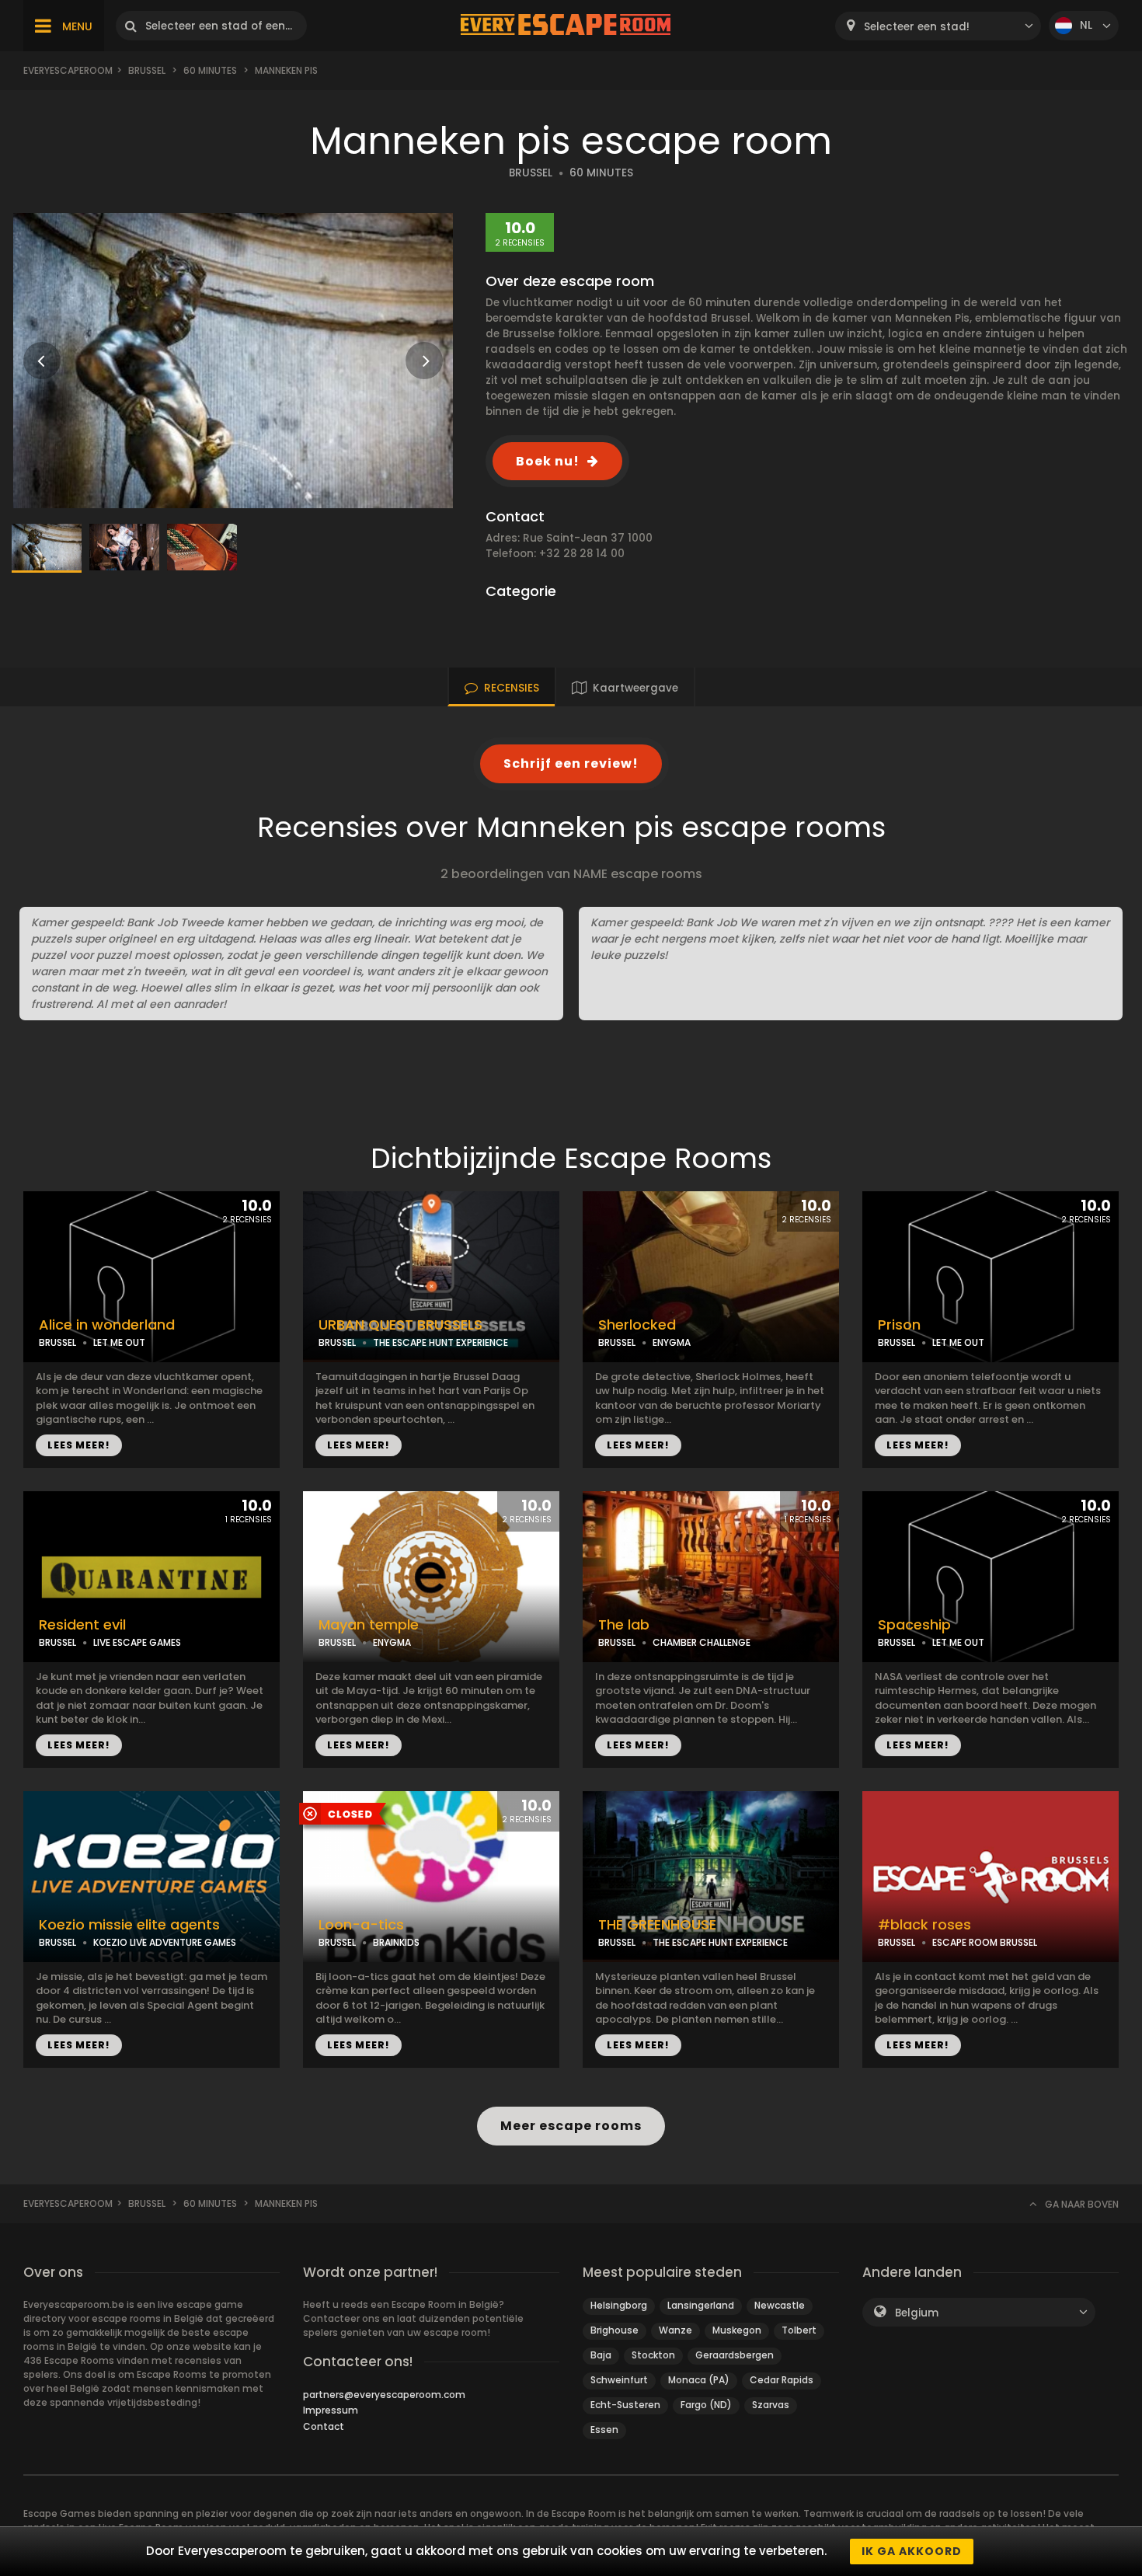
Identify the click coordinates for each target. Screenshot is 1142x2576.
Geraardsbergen (735, 2355)
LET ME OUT (119, 1342)
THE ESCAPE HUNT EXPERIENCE (440, 1342)
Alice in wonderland (107, 1325)
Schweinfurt (619, 2380)
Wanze (675, 2330)
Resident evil (82, 1625)
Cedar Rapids (782, 2380)
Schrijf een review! (571, 763)
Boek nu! (548, 461)
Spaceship (914, 1625)
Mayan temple (369, 1625)
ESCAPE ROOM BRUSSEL (985, 1942)
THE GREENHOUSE (657, 1925)
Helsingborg (619, 2305)
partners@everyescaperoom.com (384, 2395)
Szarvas (771, 2405)
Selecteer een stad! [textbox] (917, 27)
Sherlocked (637, 1325)
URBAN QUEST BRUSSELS (400, 1325)
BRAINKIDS (396, 1942)
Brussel (147, 70)
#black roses (924, 1925)
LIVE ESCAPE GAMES (137, 1642)
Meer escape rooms (571, 2126)
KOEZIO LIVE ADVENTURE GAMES (165, 1942)
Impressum (331, 2410)
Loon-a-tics (361, 1925)
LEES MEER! (79, 1445)
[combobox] (938, 26)
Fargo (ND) (706, 2405)
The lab (624, 1625)
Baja (601, 2355)
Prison (899, 1325)
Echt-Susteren (625, 2405)
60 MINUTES (601, 173)
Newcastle (780, 2305)
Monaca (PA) (699, 2380)
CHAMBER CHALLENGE (702, 1642)
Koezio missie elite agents (129, 1925)
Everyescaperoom (68, 70)
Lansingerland (701, 2305)
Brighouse (615, 2330)
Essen (604, 2430)
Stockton (653, 2355)
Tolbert (799, 2330)
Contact (324, 2426)
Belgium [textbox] (917, 2313)
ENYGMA (672, 1342)
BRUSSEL (531, 173)
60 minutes (210, 70)
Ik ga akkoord (912, 2551)
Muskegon (737, 2330)
